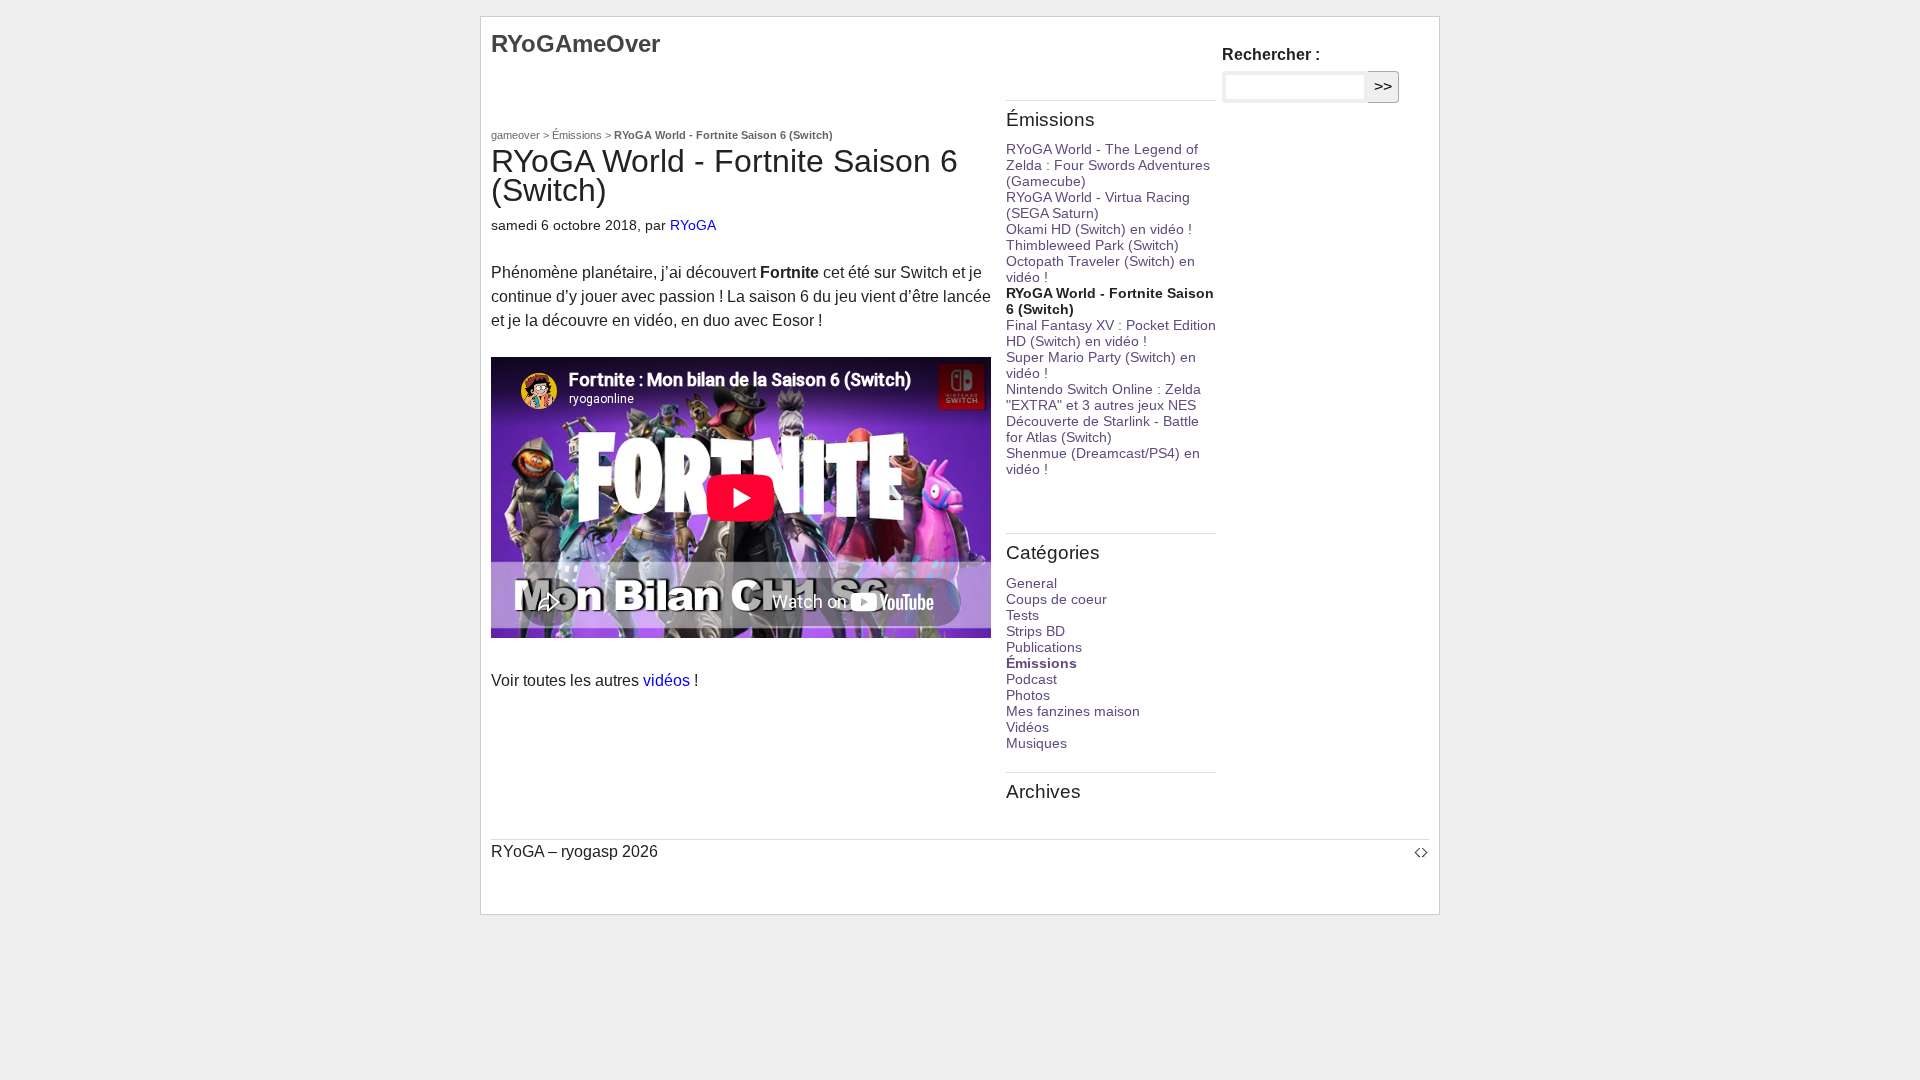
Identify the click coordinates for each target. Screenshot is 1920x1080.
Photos (1028, 695)
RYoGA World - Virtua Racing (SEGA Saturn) (1098, 205)
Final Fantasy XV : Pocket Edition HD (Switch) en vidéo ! (1111, 333)
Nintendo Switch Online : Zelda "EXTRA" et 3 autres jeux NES (1103, 397)
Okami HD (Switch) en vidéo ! (1099, 229)
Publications (1044, 647)
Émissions (577, 135)
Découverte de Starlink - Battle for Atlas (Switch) (1102, 429)
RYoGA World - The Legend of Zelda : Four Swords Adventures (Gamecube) (1108, 165)
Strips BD (1035, 631)
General (1031, 583)
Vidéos (1027, 727)
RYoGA (693, 225)
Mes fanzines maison (1073, 711)
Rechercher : (1271, 54)
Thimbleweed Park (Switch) (1092, 245)
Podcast (1031, 679)
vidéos (666, 680)
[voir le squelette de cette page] (1421, 851)
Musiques (1036, 743)
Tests (1022, 615)
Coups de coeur (1056, 599)
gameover (515, 135)
